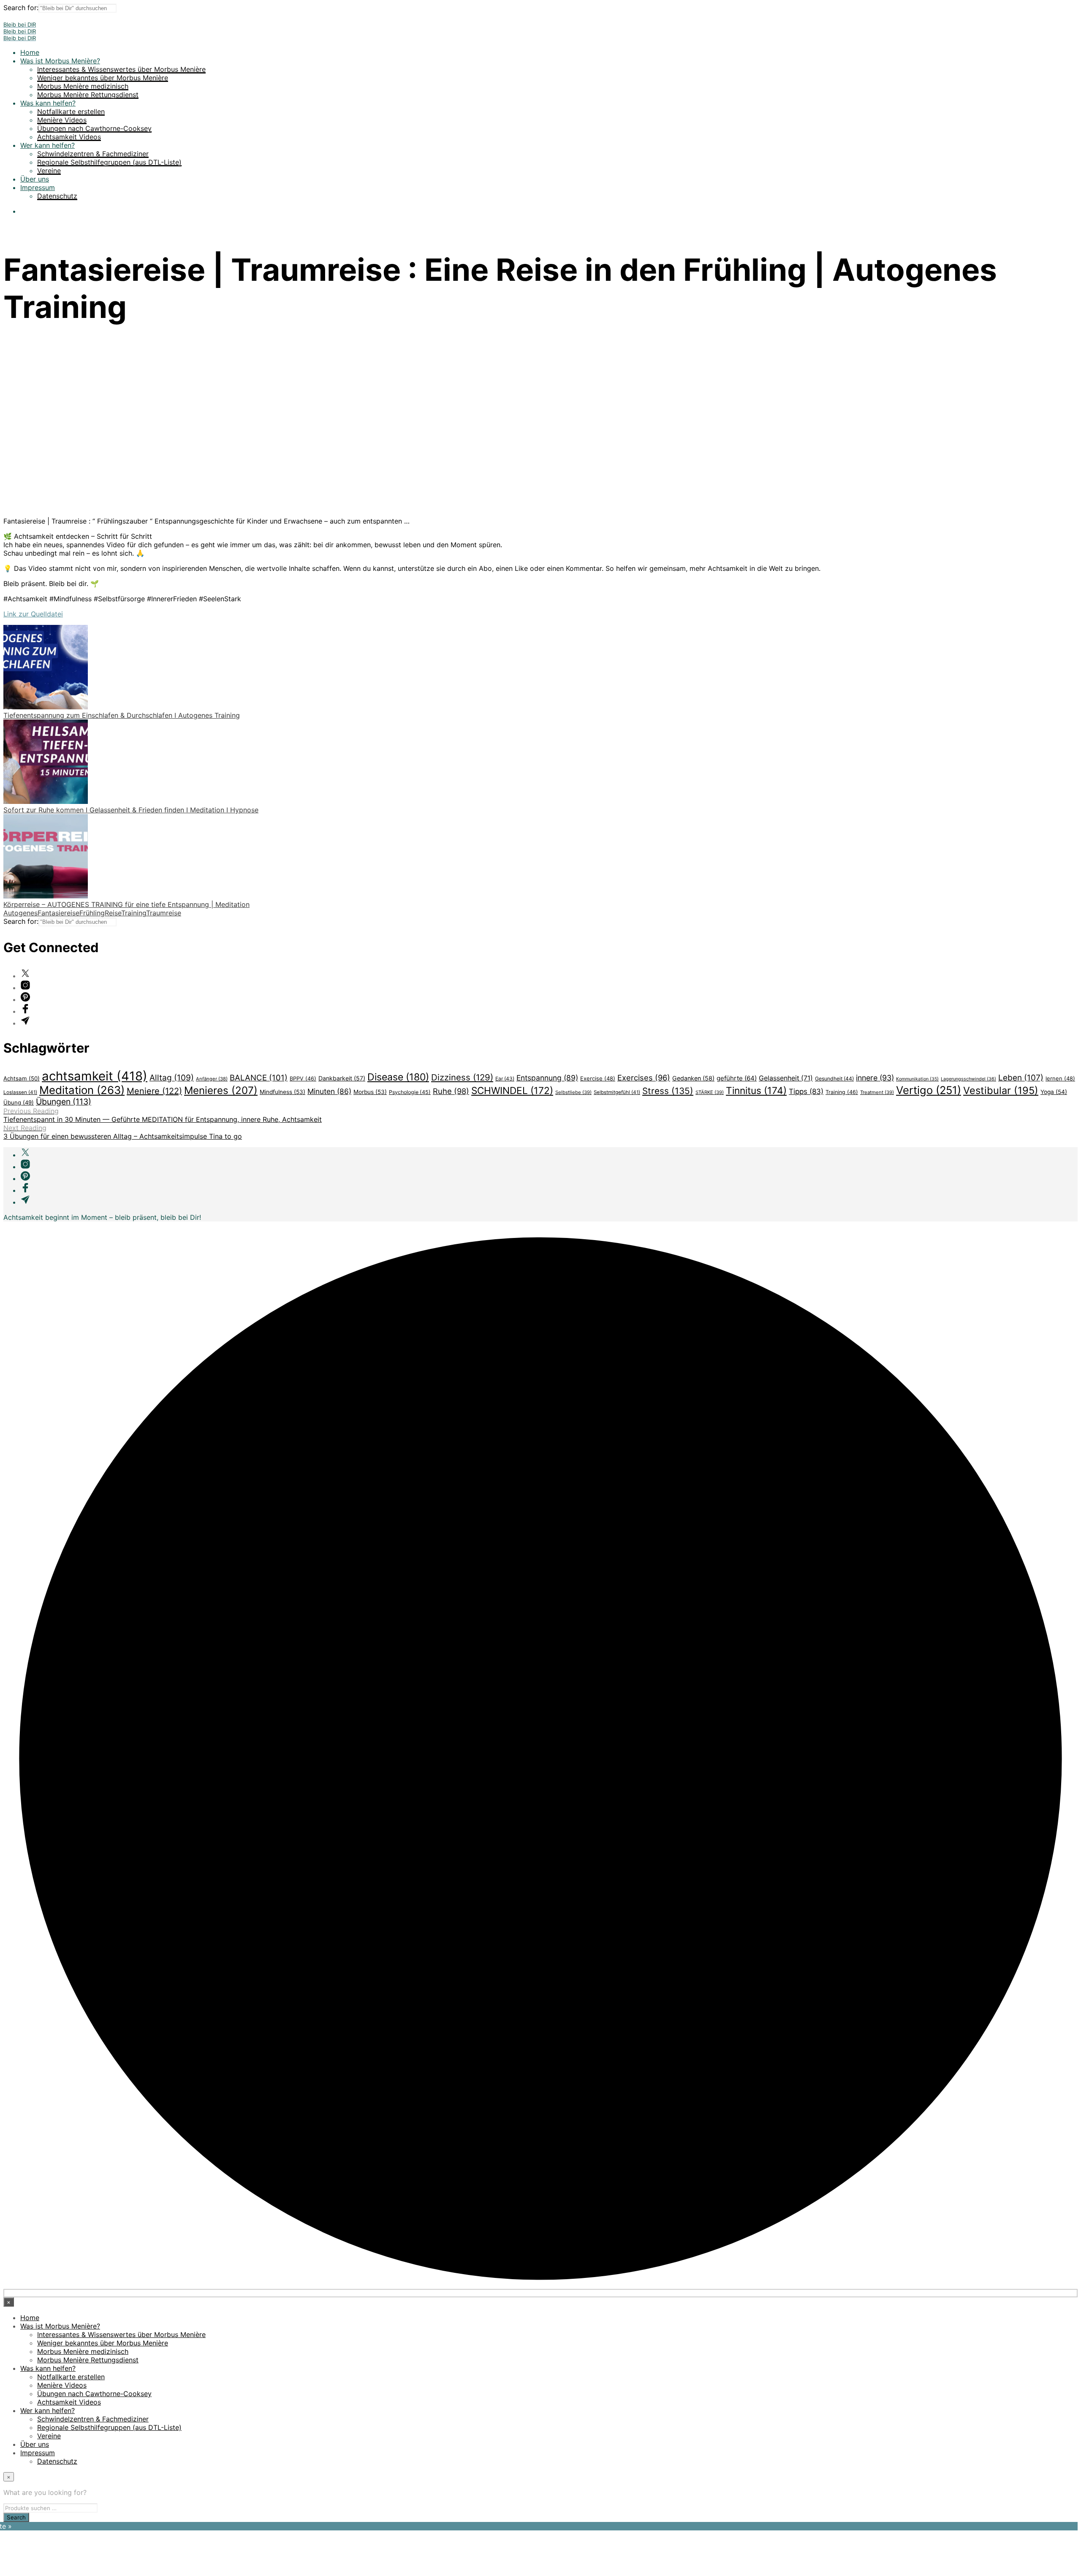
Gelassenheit (786, 1078)
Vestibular (1001, 1090)
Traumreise (164, 913)
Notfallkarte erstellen (71, 111)
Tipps (806, 1091)
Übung (19, 1102)
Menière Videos (62, 120)
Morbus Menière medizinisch (83, 86)
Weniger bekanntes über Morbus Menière (103, 78)
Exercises (644, 1078)
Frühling (92, 913)
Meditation (82, 1090)
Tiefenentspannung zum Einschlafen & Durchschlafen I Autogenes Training (122, 715)
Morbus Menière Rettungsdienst (88, 95)
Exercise (598, 1078)
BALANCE (259, 1078)
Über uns (35, 179)
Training (134, 913)
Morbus (370, 1092)
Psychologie (410, 1092)
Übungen (64, 1102)
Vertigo (929, 1090)
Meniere (154, 1091)
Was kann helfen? (48, 103)
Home (30, 52)
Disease (398, 1077)
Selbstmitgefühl (617, 1092)
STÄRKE (710, 1092)
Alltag (172, 1078)
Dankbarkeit (342, 1078)
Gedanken (693, 1078)
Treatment (877, 1092)
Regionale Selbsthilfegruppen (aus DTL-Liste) (109, 162)
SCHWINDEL (512, 1090)
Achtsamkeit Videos (69, 137)
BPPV (303, 1079)
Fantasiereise (58, 913)
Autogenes (20, 913)
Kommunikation (917, 1079)
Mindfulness (282, 1092)
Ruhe (451, 1091)
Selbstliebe (573, 1092)
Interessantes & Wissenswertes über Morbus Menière (121, 69)
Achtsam (22, 1078)
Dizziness (462, 1077)
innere (875, 1078)
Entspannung (547, 1078)
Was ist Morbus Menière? (60, 61)
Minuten (329, 1091)
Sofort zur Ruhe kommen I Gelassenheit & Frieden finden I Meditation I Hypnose (131, 810)
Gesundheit (834, 1079)
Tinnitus (756, 1090)
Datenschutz (57, 196)
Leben (1021, 1078)
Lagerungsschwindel (968, 1079)
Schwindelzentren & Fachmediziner (93, 154)
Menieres (221, 1090)
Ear (505, 1079)
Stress (668, 1091)
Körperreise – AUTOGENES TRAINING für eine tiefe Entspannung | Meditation (126, 904)
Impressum (38, 187)
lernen (1060, 1078)
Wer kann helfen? (48, 145)
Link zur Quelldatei (33, 614)
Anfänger (212, 1079)
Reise (113, 913)
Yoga (1054, 1092)
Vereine (49, 171)
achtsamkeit (95, 1076)
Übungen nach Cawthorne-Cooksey (94, 128)
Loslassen (20, 1092)
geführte (737, 1078)
